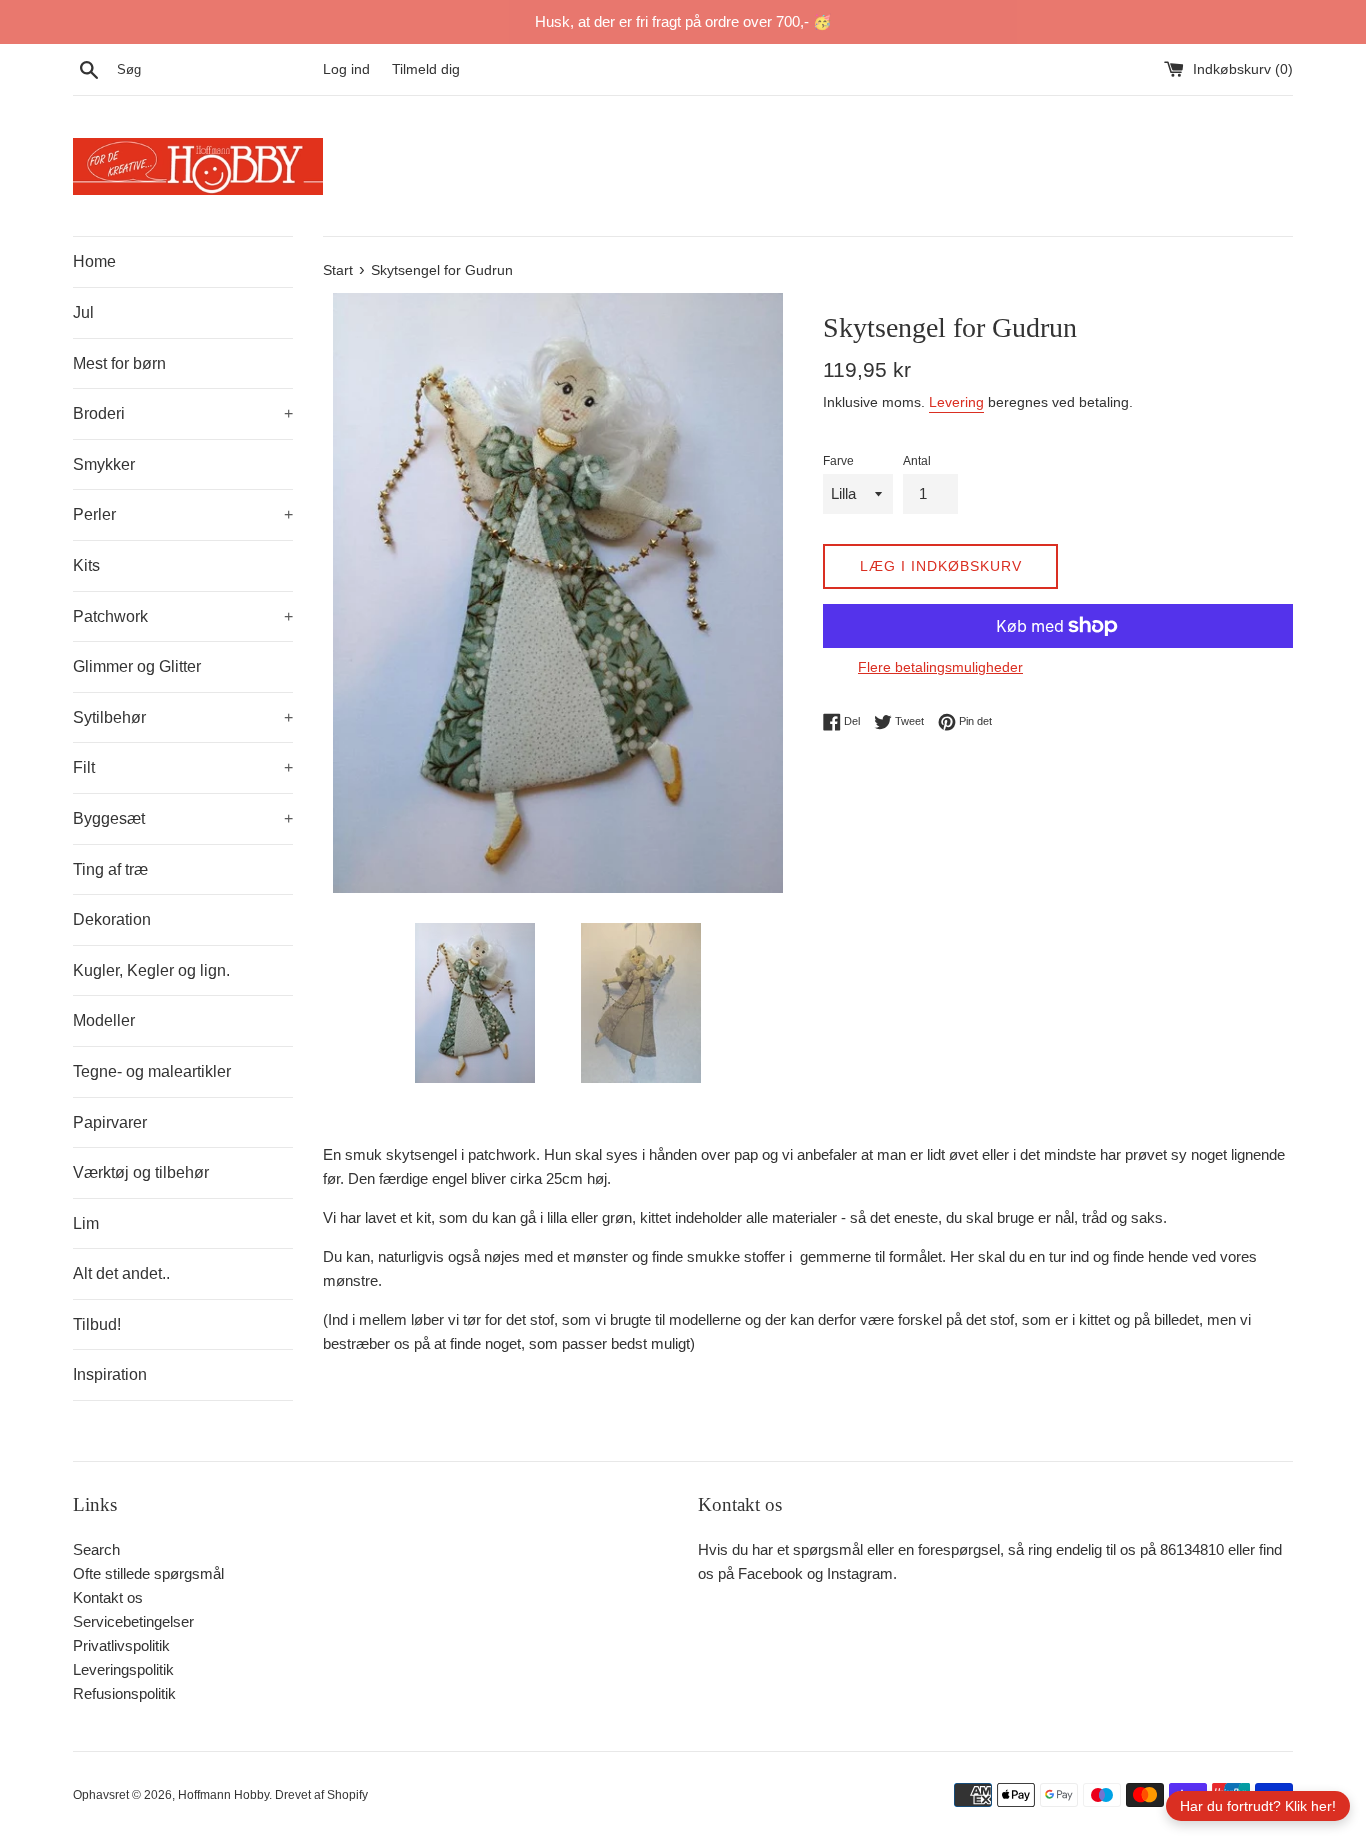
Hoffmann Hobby (223, 1795)
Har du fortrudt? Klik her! (1258, 1806)
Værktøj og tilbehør (141, 1172)
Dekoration (112, 919)
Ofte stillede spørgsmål (148, 1573)
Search (96, 1549)
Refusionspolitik (124, 1693)
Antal (917, 461)
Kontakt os (108, 1597)
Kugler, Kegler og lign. (151, 970)
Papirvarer (110, 1122)
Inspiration (110, 1374)
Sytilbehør (183, 717)
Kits (86, 565)
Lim (86, 1223)
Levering (956, 402)
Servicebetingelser (133, 1621)
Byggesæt (183, 818)
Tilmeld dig (426, 69)
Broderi (183, 413)
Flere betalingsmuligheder (940, 667)
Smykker (104, 464)
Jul (83, 312)
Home (94, 261)
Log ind (346, 69)
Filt (183, 767)
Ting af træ (110, 869)
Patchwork (183, 616)
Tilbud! (97, 1324)
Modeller (104, 1020)
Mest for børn (119, 363)
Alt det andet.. (121, 1273)
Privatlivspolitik (121, 1645)
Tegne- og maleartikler (152, 1071)
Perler (183, 514)
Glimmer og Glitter (137, 666)
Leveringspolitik (123, 1669)
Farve (838, 461)
